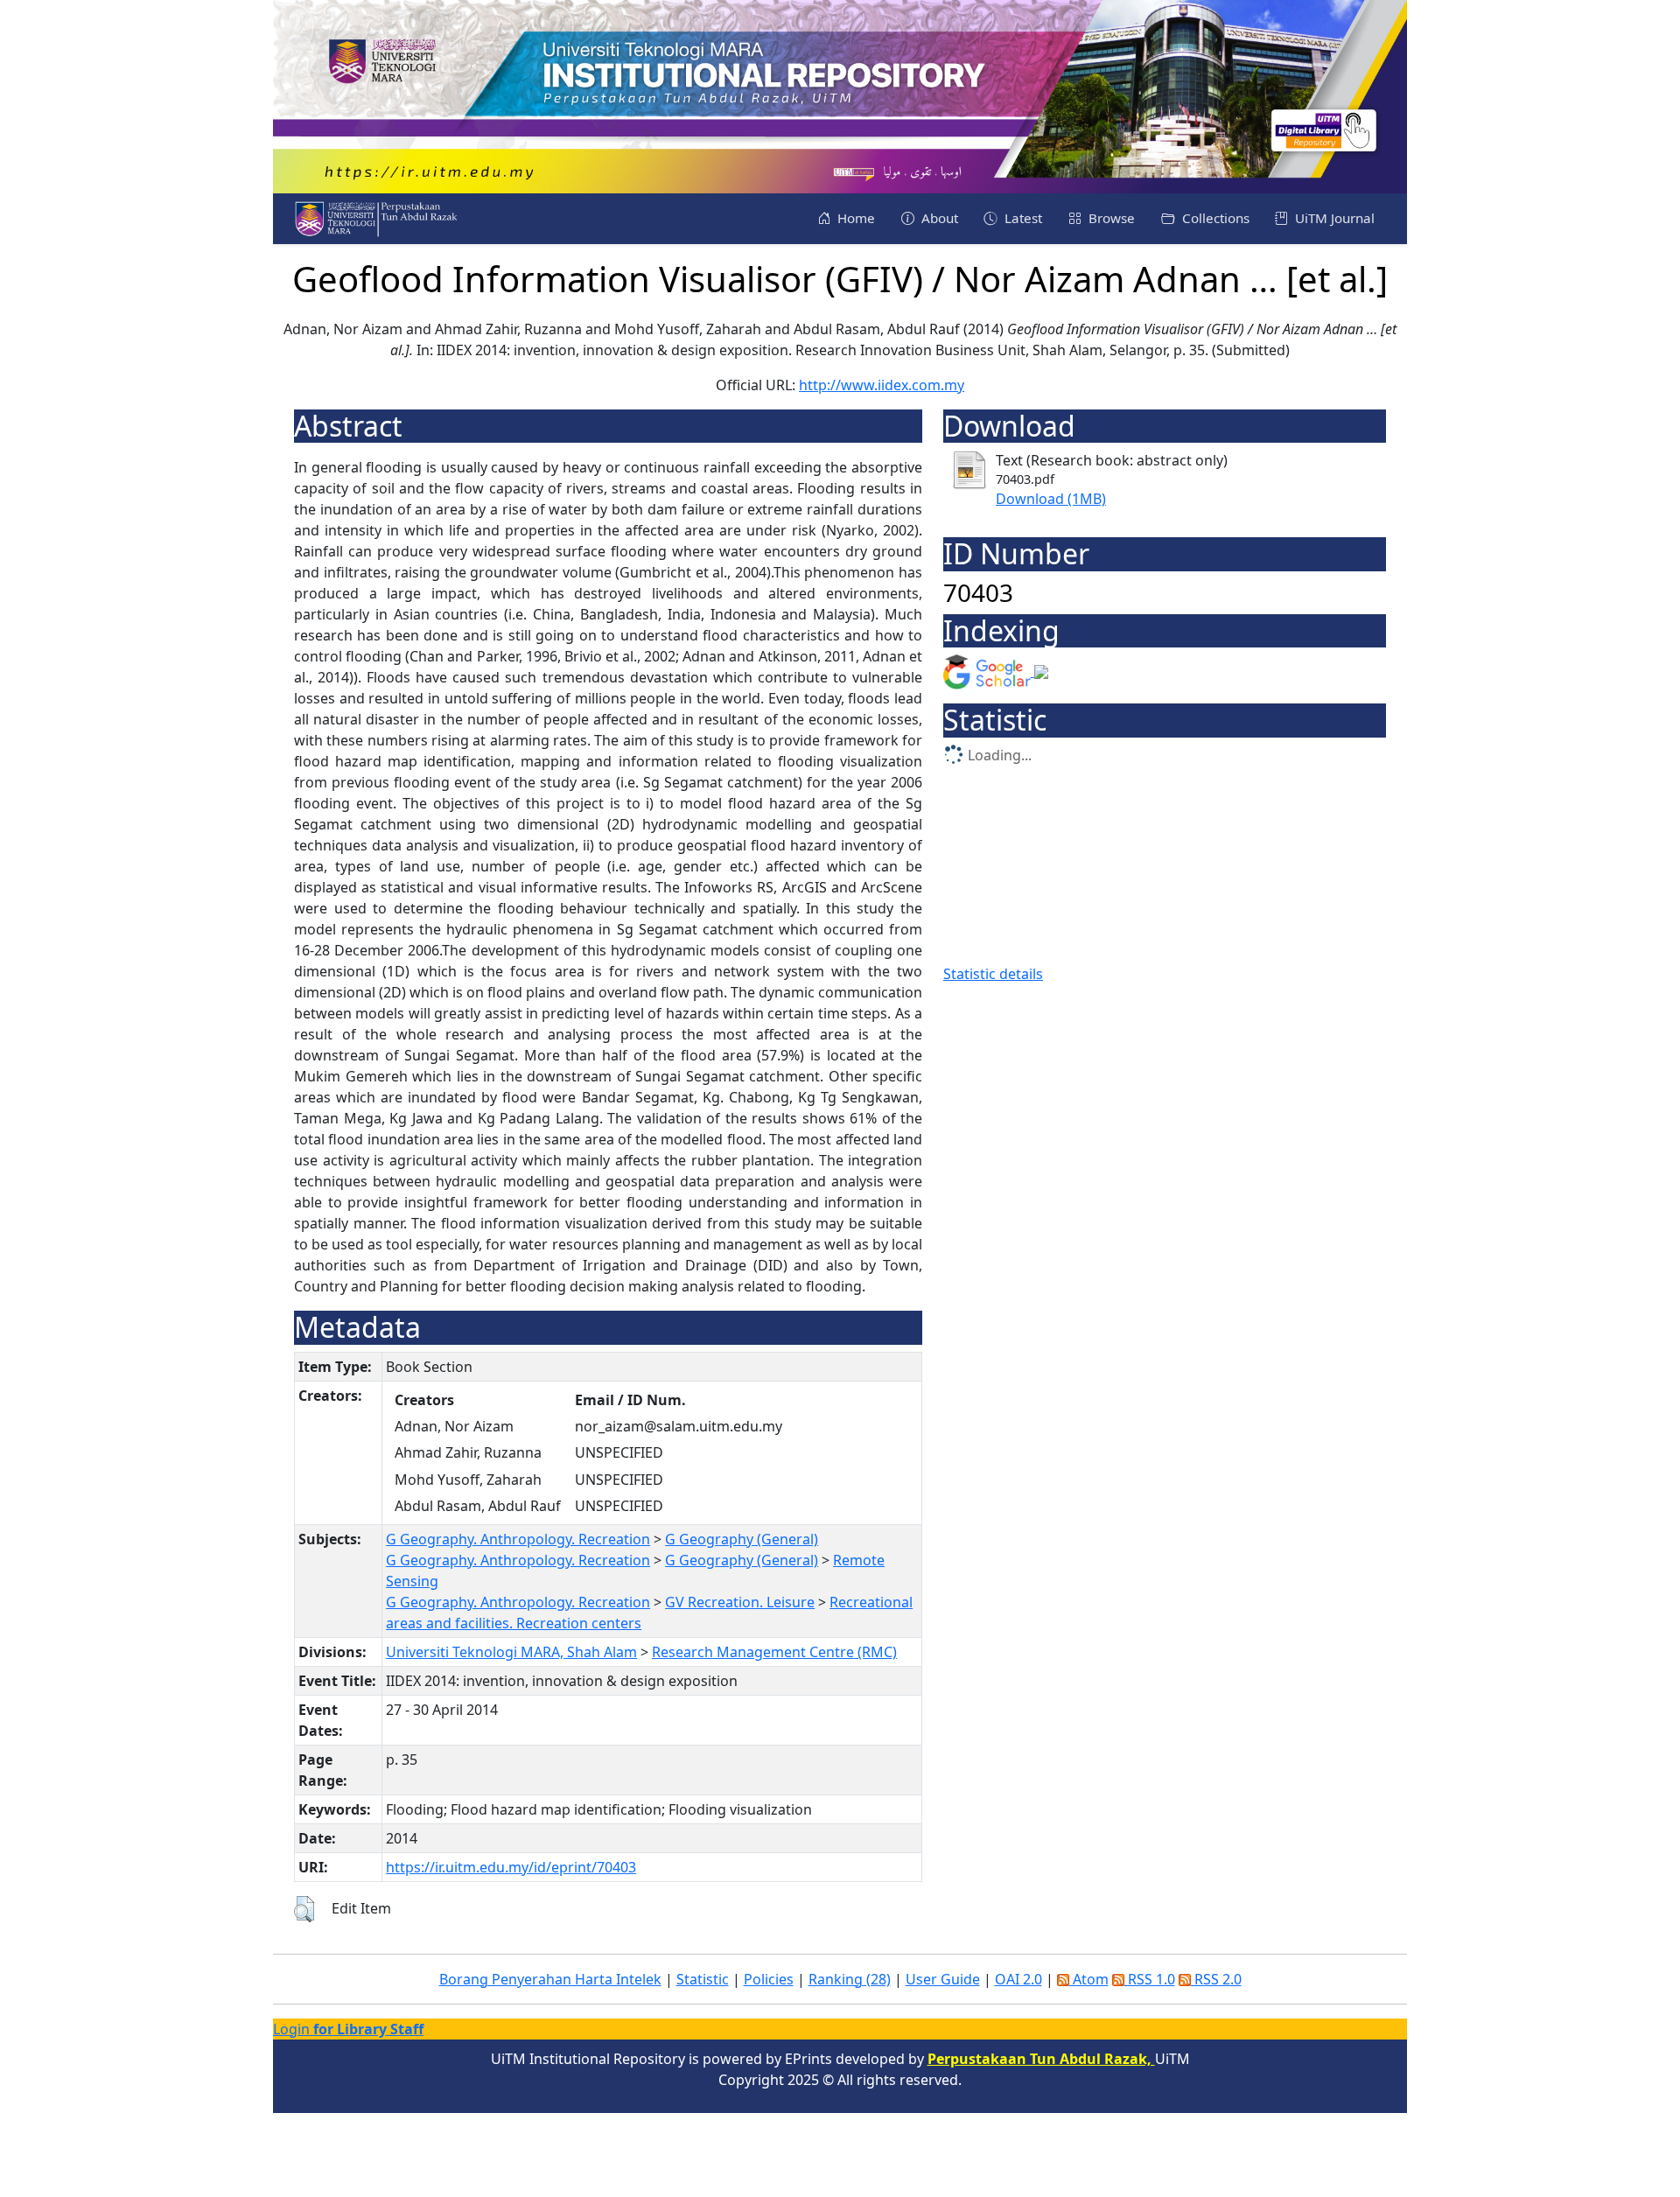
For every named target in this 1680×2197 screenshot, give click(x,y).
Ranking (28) (850, 1979)
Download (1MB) (1051, 499)
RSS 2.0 (1216, 1979)
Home (854, 218)
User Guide (943, 1979)
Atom (1089, 1979)
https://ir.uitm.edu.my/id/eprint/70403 (511, 1867)
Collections (1214, 218)
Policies (769, 1979)
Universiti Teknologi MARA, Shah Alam (511, 1652)
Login (348, 2029)
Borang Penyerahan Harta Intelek (550, 1979)
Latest (1022, 218)
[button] (304, 1909)
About (938, 218)
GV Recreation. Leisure (740, 1602)
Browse (1110, 218)
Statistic (703, 1979)
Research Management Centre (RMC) (774, 1652)
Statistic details (993, 974)
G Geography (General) (742, 1539)
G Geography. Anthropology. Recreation (518, 1539)
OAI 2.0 (1018, 1979)
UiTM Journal (1333, 218)
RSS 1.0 (1150, 1979)
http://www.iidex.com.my (882, 385)
